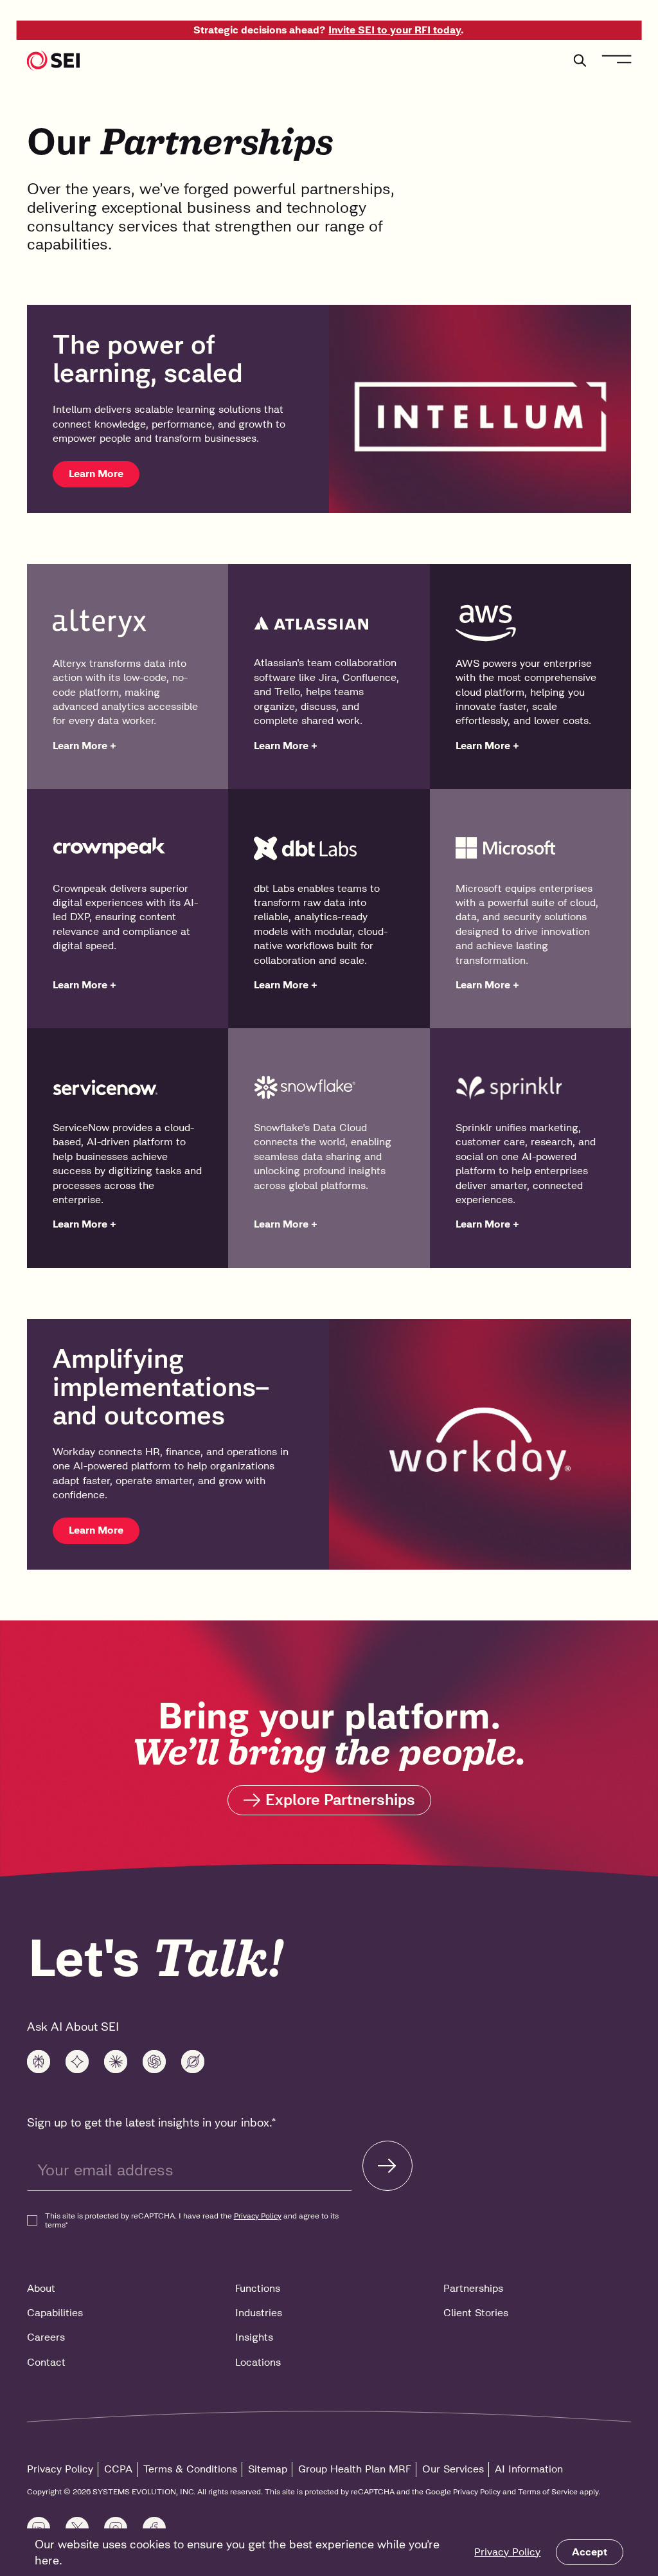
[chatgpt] (154, 2062)
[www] (39, 2062)
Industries (259, 2313)
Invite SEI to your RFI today (395, 30)
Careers (46, 2337)
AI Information (529, 2469)
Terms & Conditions (190, 2469)
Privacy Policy (507, 2552)
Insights (254, 2337)
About (41, 2288)
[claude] (116, 2062)
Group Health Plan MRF (355, 2469)
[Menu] (616, 59)
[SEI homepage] (54, 60)
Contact (46, 2362)
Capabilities (55, 2313)
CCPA (118, 2469)
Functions (258, 2288)
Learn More (96, 474)
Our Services (453, 2469)
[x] (193, 2062)
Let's (156, 1958)
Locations (258, 2362)
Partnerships (473, 2288)
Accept (590, 2552)
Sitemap (268, 2469)
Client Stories (476, 2313)
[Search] (580, 60)
